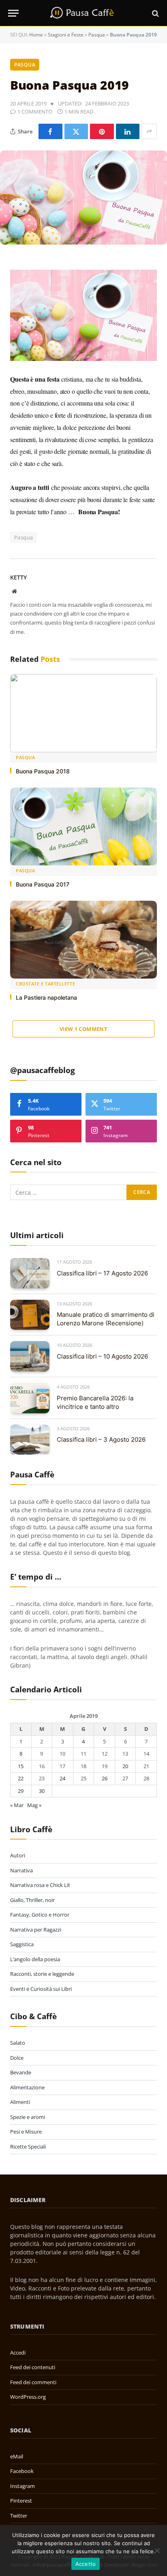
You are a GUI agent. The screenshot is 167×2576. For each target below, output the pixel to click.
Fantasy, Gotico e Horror (40, 1915)
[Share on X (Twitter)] (76, 131)
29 (21, 1791)
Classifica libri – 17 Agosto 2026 (102, 1273)
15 (21, 1766)
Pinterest (21, 2501)
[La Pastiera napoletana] (83, 940)
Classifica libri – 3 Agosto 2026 (101, 1439)
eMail (17, 2456)
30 (42, 1791)
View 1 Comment (83, 1029)
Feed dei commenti (33, 2382)
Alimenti (20, 2102)
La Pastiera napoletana (46, 997)
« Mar (17, 1805)
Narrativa (21, 1870)
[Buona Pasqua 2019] (83, 197)
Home (36, 35)
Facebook (22, 2471)
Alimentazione (27, 2087)
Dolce (17, 2058)
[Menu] (13, 13)
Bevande (21, 2072)
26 (105, 1778)
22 (21, 1778)
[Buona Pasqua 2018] (83, 713)
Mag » (34, 1805)
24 (62, 1778)
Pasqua (97, 35)
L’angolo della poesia (35, 1959)
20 (125, 1766)
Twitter (19, 2516)
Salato (18, 2043)
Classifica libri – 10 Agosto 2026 (102, 1356)
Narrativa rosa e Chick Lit (40, 1885)
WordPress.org (28, 2397)
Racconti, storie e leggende (42, 1974)
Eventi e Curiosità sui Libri (41, 1989)
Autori (18, 1855)
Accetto (86, 2564)
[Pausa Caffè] (83, 13)
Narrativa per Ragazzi (36, 1930)
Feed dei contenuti (33, 2367)
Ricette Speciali (28, 2147)
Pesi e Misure (26, 2132)
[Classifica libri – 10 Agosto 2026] (30, 1356)
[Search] (155, 13)
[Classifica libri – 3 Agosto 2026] (30, 1440)
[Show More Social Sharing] (149, 131)
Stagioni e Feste (66, 35)
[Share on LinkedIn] (128, 131)
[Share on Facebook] (50, 131)
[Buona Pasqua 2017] (83, 827)
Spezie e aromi (28, 2117)
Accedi (18, 2353)
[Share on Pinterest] (102, 131)
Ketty (18, 577)
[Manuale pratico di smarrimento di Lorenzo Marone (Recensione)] (30, 1315)
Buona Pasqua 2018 (43, 771)
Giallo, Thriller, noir (32, 1900)
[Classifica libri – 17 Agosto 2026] (30, 1273)
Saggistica (22, 1944)
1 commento (35, 112)
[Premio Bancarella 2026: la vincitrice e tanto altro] (30, 1398)
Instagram (22, 2486)
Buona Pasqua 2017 (43, 884)
